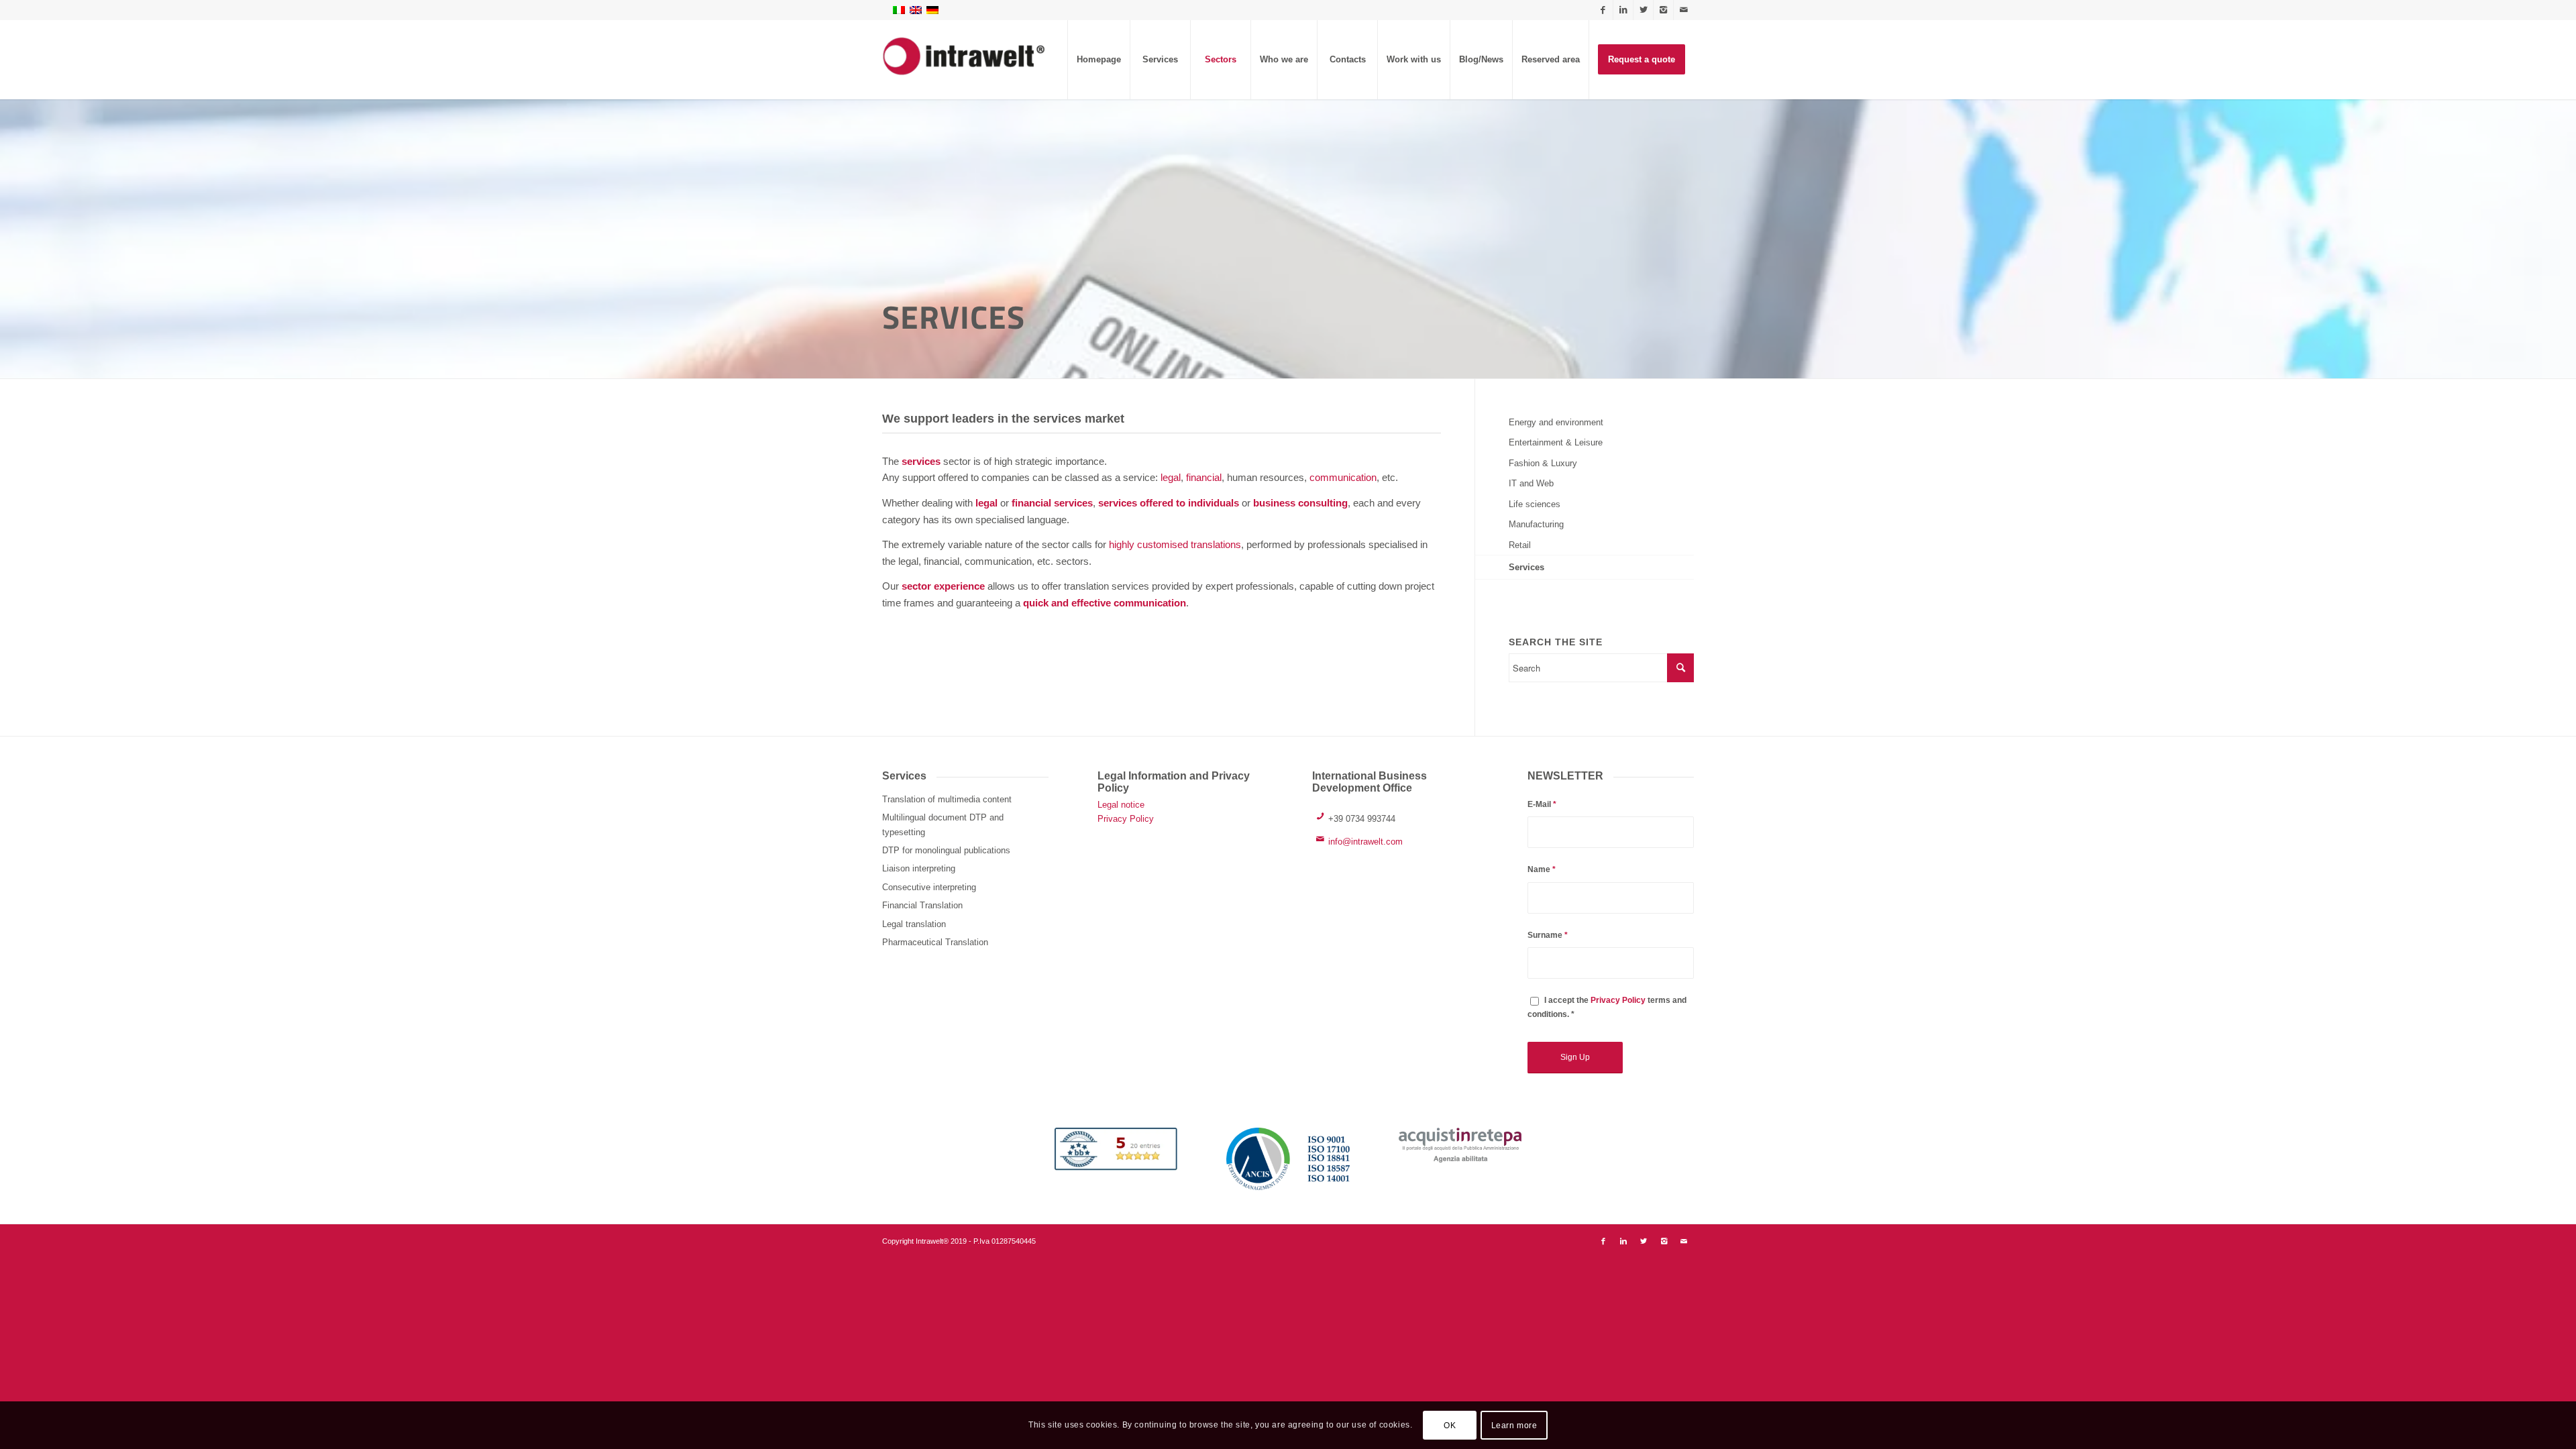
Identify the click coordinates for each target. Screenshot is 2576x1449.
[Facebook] (1603, 10)
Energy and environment (1556, 422)
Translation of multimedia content (947, 799)
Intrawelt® (932, 1241)
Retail (1520, 545)
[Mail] (1684, 10)
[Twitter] (1643, 10)
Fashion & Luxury (1543, 463)
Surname (1548, 935)
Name (1542, 869)
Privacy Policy (1126, 819)
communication (1343, 477)
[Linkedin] (1623, 10)
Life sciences (1535, 504)
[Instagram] (1663, 10)
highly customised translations (1175, 544)
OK (1450, 1426)
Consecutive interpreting (929, 887)
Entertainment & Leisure (1556, 442)
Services (1526, 567)
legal (1171, 477)
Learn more (1514, 1426)
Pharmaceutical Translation (935, 942)
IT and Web (1531, 483)
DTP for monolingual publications (946, 850)
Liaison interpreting (919, 868)
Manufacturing (1536, 524)
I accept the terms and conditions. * (1607, 1007)
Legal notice (1121, 805)
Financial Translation (922, 905)
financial (1204, 477)
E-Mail (1542, 804)
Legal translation (914, 924)
